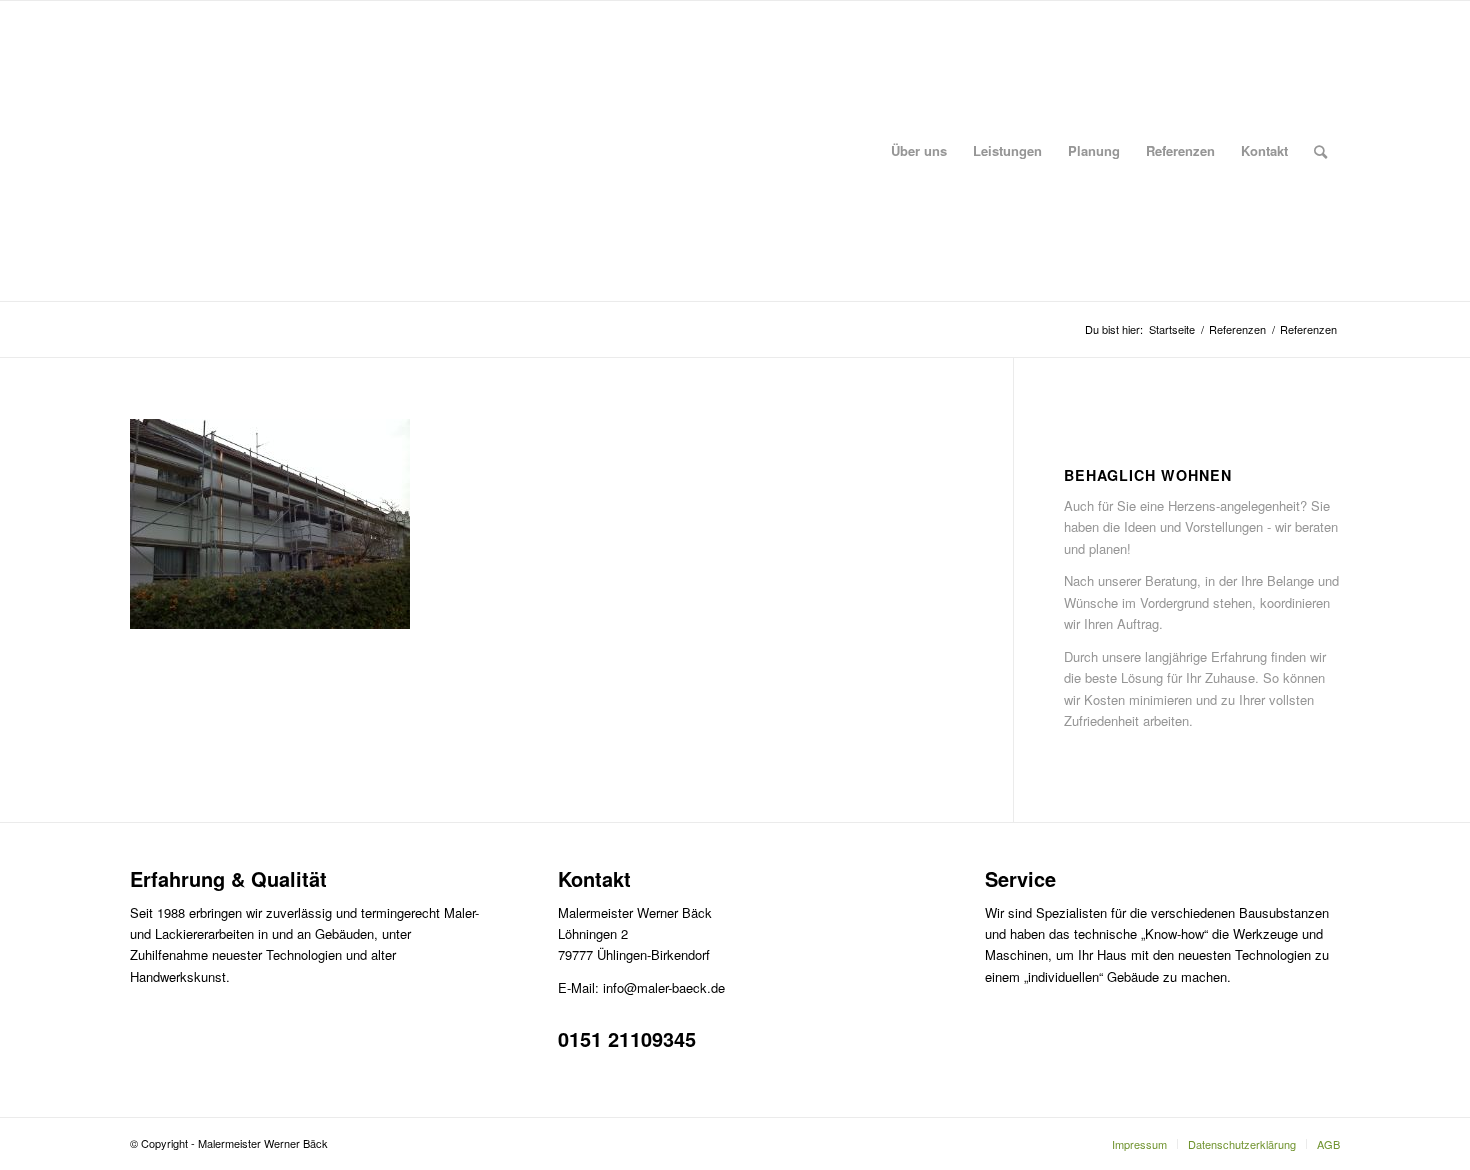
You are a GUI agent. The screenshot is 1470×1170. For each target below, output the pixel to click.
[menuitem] (919, 151)
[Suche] (1320, 151)
